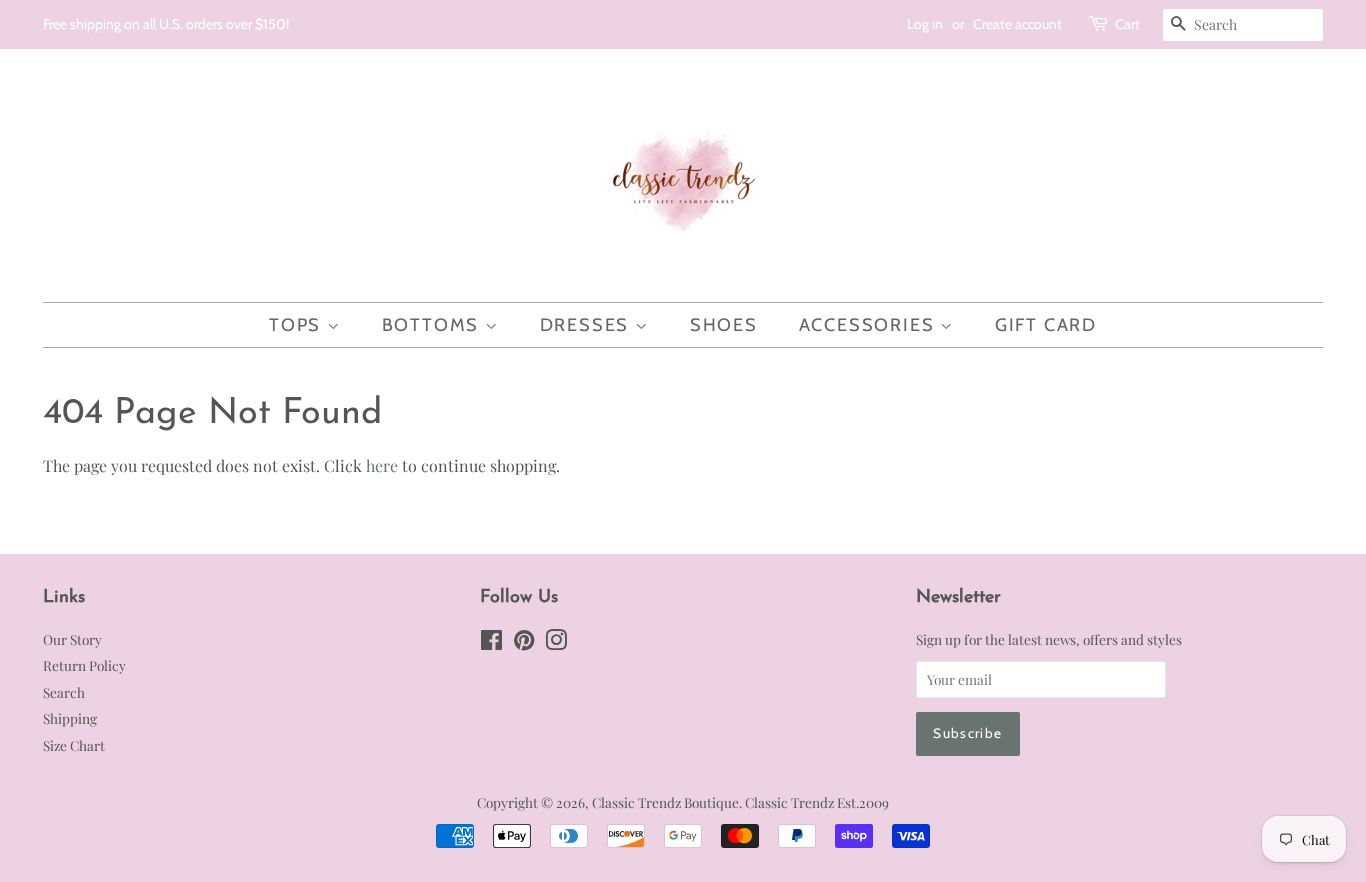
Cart (1127, 24)
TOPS (298, 325)
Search (64, 692)
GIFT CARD (1046, 325)
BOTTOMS (433, 325)
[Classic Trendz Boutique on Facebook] (491, 643)
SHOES (724, 325)
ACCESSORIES (870, 325)
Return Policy (84, 665)
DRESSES (587, 325)
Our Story (72, 639)
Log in (925, 24)
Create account (1017, 24)
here (382, 465)
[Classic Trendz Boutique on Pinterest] (524, 643)
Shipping (70, 718)
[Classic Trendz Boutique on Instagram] (556, 643)
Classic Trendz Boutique (665, 802)
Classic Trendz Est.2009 (817, 802)
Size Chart (74, 745)
